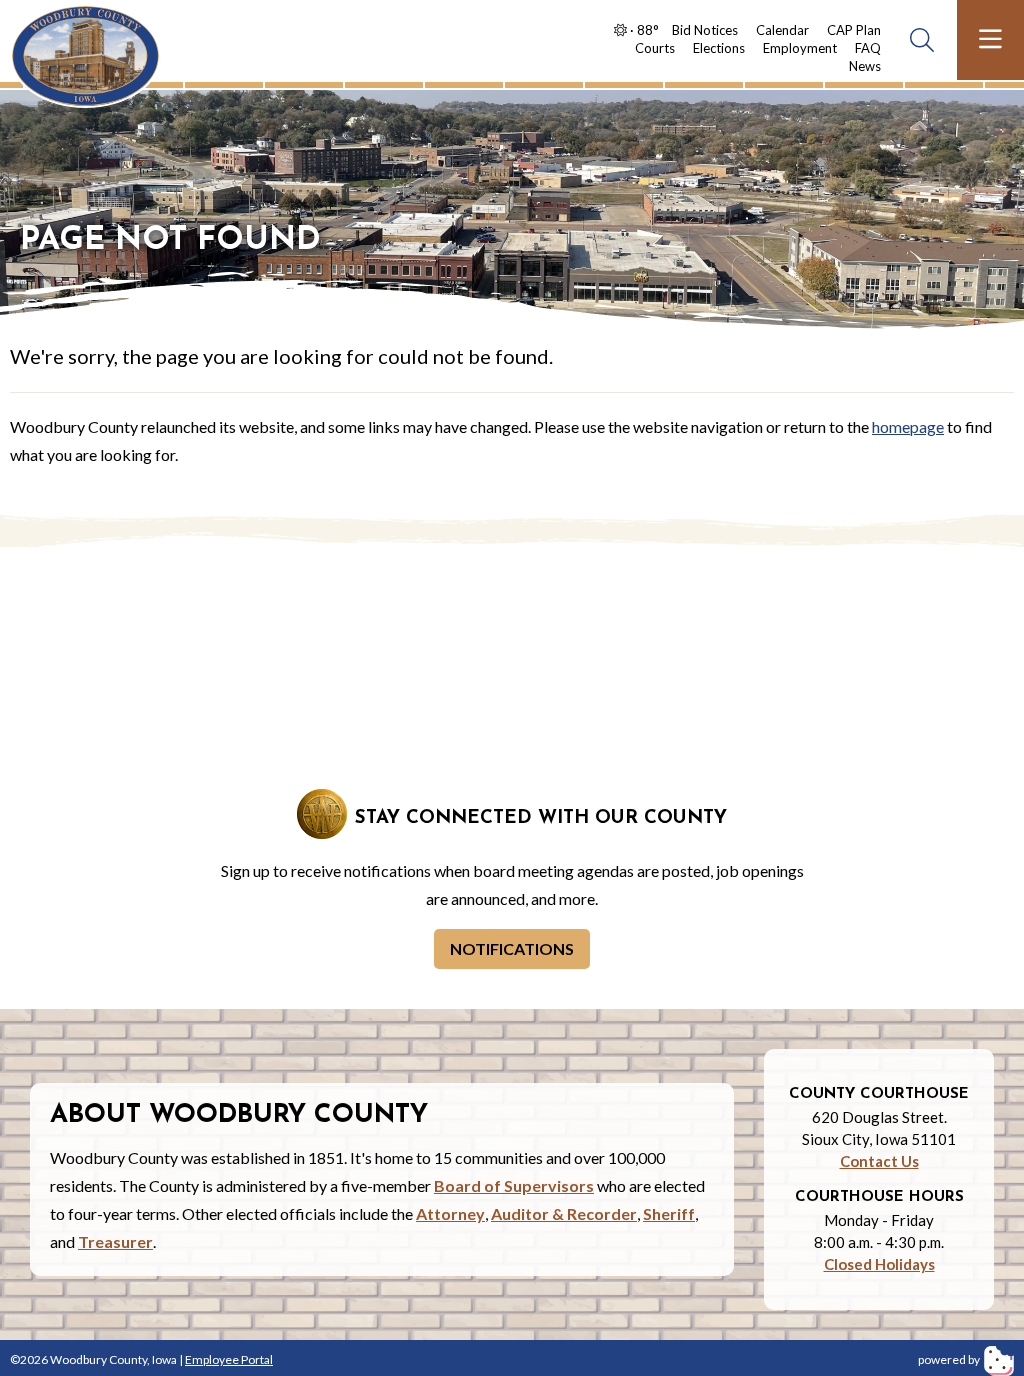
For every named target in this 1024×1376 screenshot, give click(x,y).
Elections (719, 48)
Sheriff (669, 1213)
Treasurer (115, 1241)
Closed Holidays (879, 1264)
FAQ (868, 48)
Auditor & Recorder (564, 1213)
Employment (800, 48)
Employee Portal (229, 1359)
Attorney (450, 1213)
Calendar (782, 30)
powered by (950, 1359)
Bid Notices (705, 30)
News (865, 66)
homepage (908, 426)
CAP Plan (854, 30)
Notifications (512, 948)
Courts (655, 48)
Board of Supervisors (514, 1185)
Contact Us (879, 1161)
